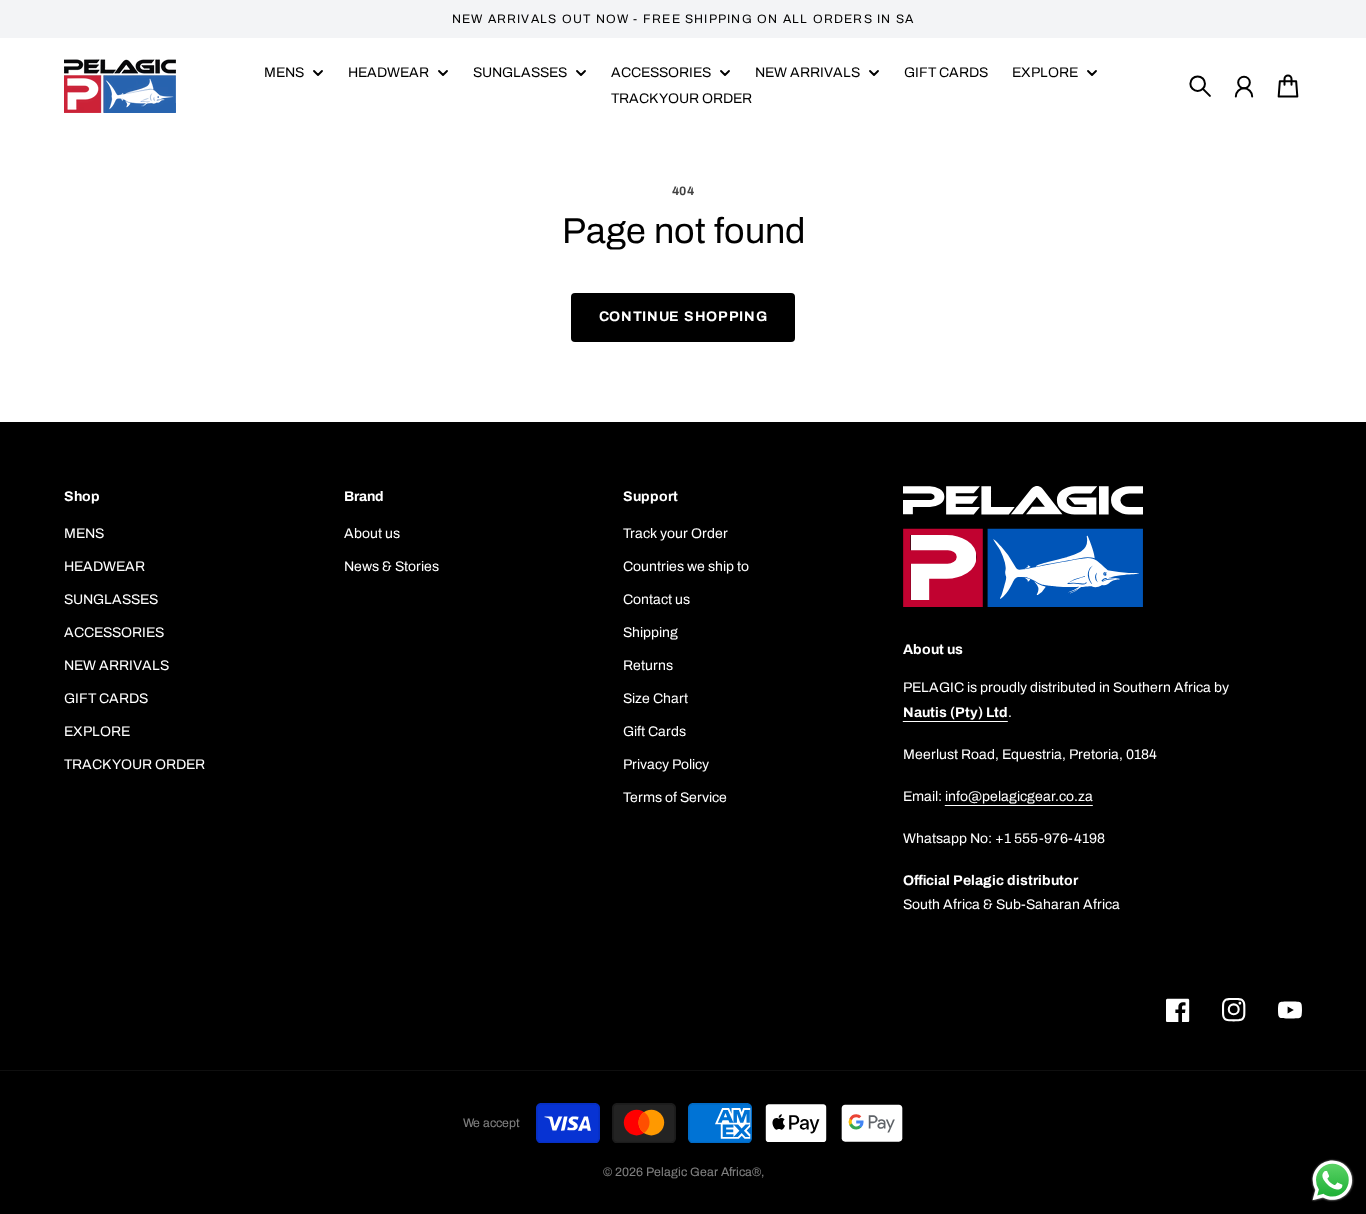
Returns (648, 665)
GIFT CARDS (106, 698)
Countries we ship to (686, 566)
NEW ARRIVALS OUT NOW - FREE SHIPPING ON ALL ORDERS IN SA (683, 19)
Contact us (656, 599)
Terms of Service (675, 797)
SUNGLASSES (111, 599)
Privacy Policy (666, 764)
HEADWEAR (104, 566)
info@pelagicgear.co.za (1019, 796)
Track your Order (675, 533)
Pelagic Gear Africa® (703, 1172)
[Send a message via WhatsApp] (1332, 1180)
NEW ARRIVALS (116, 665)
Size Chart (655, 698)
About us (372, 533)
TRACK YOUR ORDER (134, 764)
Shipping (650, 632)
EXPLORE (97, 731)
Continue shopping (683, 316)
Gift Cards (654, 731)
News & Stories (391, 566)
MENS (284, 73)
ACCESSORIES (114, 632)
